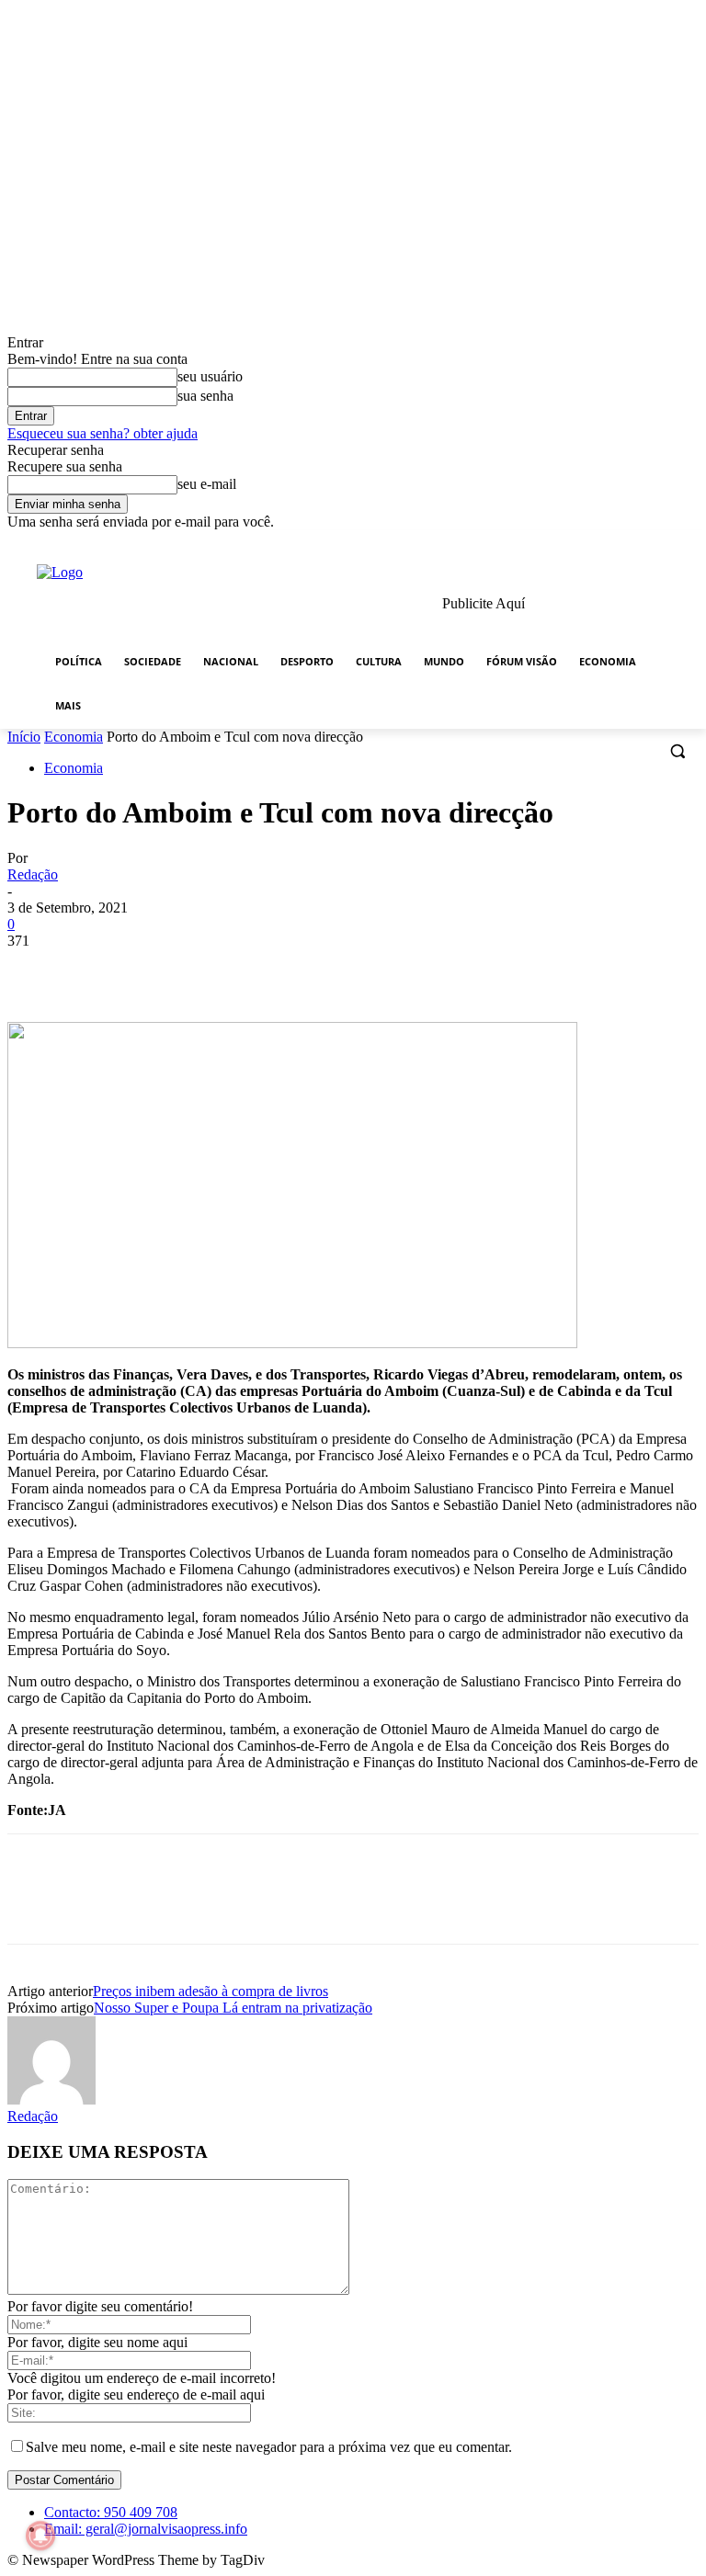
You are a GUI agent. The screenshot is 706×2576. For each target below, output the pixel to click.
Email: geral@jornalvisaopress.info (146, 2529)
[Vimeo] (662, 544)
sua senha (205, 396)
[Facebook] (586, 544)
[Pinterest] (170, 969)
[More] (303, 969)
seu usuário (210, 376)
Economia (74, 737)
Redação (33, 874)
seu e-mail (207, 484)
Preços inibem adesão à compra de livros (211, 1991)
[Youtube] (688, 544)
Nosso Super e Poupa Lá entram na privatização (233, 2008)
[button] (677, 751)
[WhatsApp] (236, 969)
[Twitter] (638, 544)
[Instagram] (612, 544)
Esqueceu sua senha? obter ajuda (102, 433)
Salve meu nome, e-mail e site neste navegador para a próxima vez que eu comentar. (269, 2447)
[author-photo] (51, 2099)
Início (24, 737)
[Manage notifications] (40, 2536)
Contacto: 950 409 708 (111, 2512)
